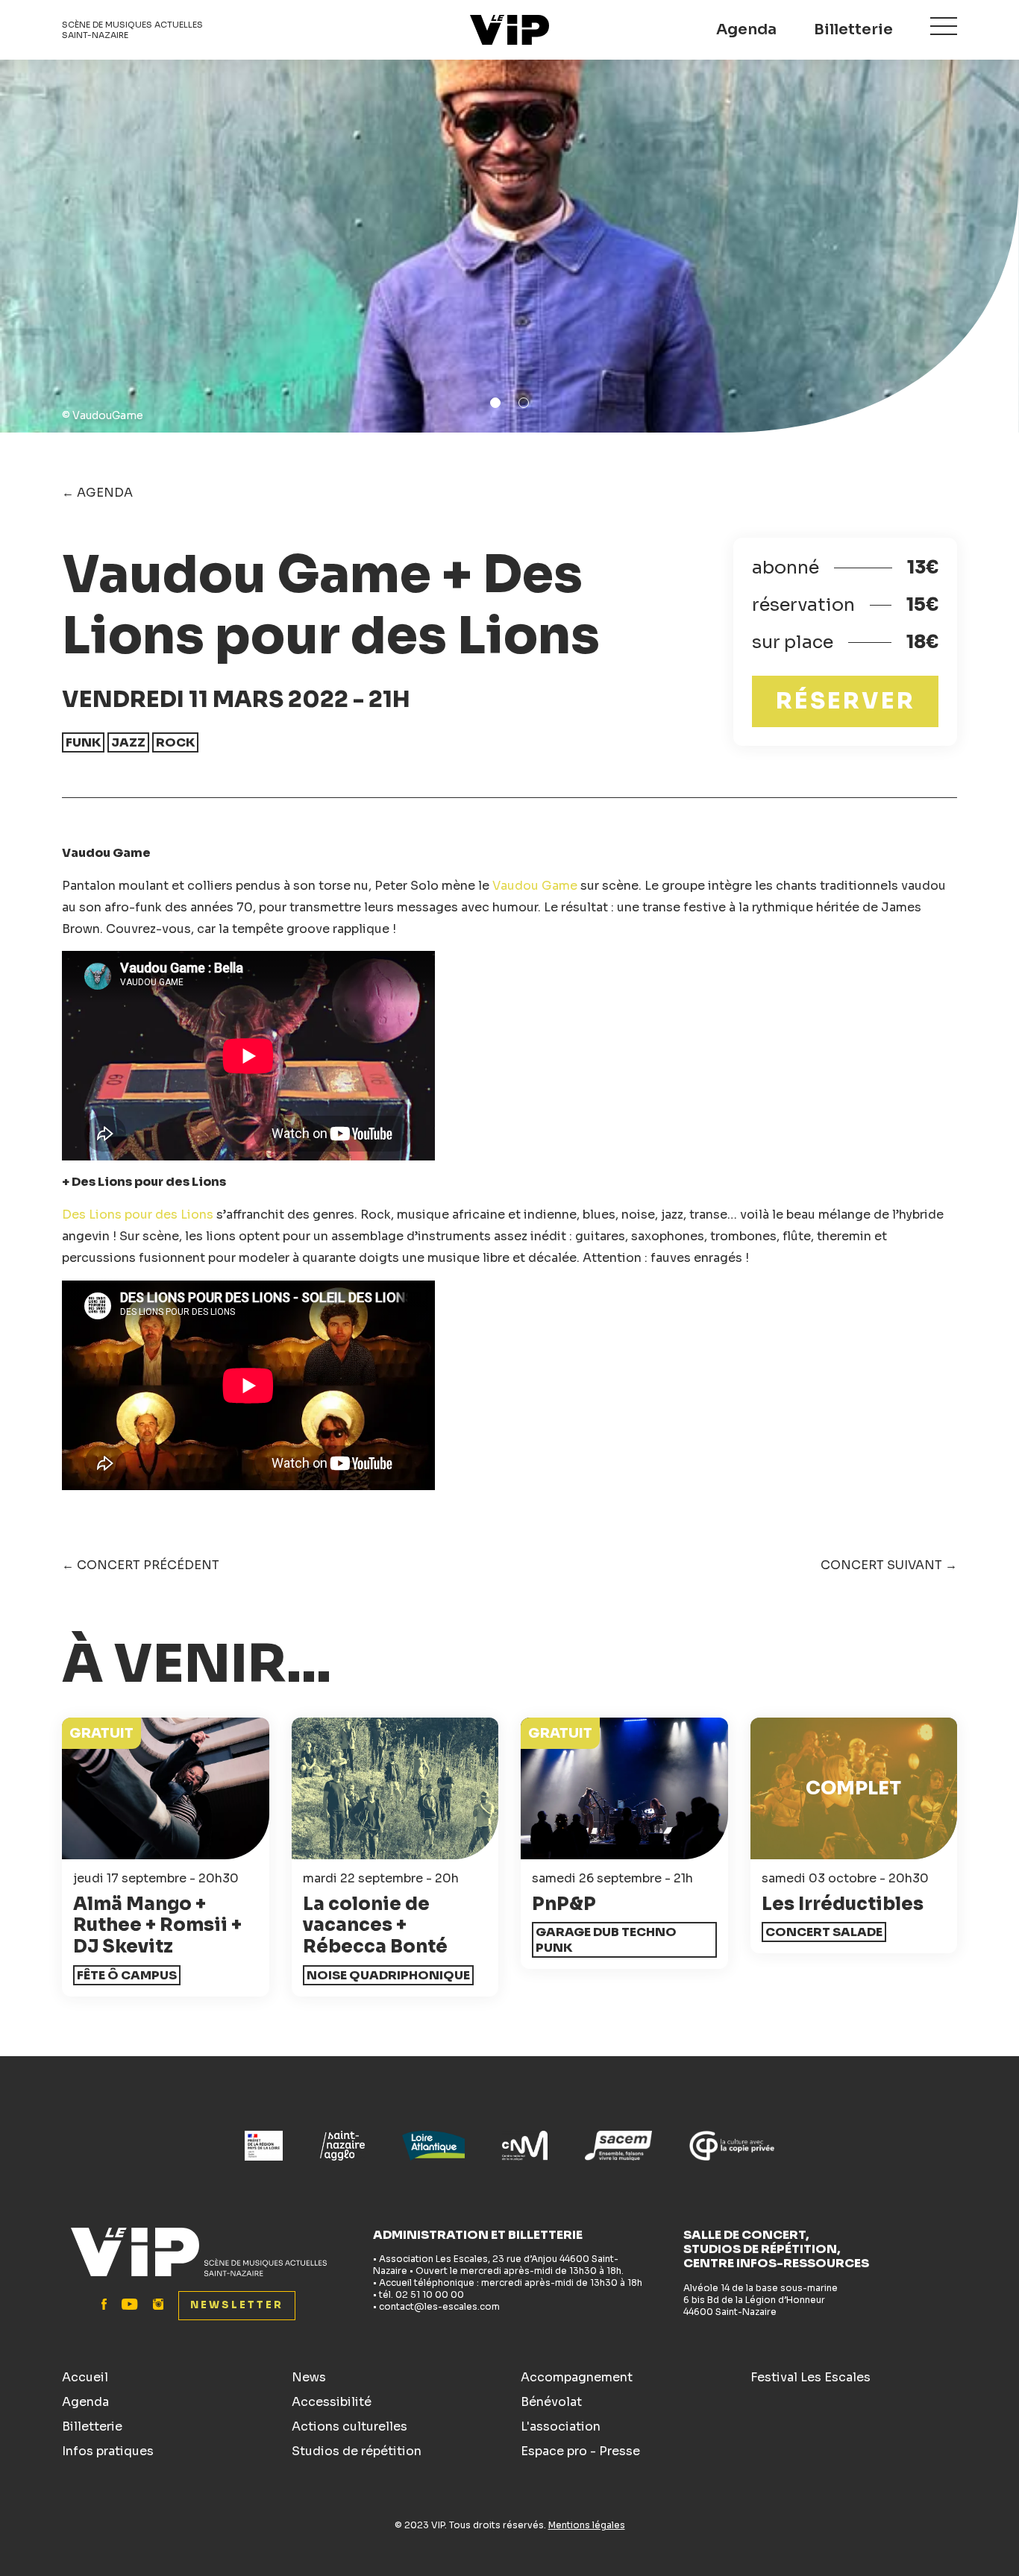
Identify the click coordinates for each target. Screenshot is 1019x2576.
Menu (944, 26)
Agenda (746, 29)
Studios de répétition (357, 2451)
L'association (561, 2426)
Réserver (846, 701)
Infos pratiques (108, 2451)
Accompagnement (577, 2377)
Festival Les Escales (811, 2377)
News (309, 2377)
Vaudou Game (535, 886)
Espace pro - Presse (580, 2451)
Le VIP (509, 30)
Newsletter (237, 2305)
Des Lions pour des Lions (138, 1215)
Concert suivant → (889, 1565)
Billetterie (853, 29)
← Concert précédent (141, 1565)
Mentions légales (587, 2525)
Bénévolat (551, 2402)
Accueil (85, 2377)
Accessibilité (332, 2402)
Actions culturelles (349, 2426)
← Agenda (97, 493)
